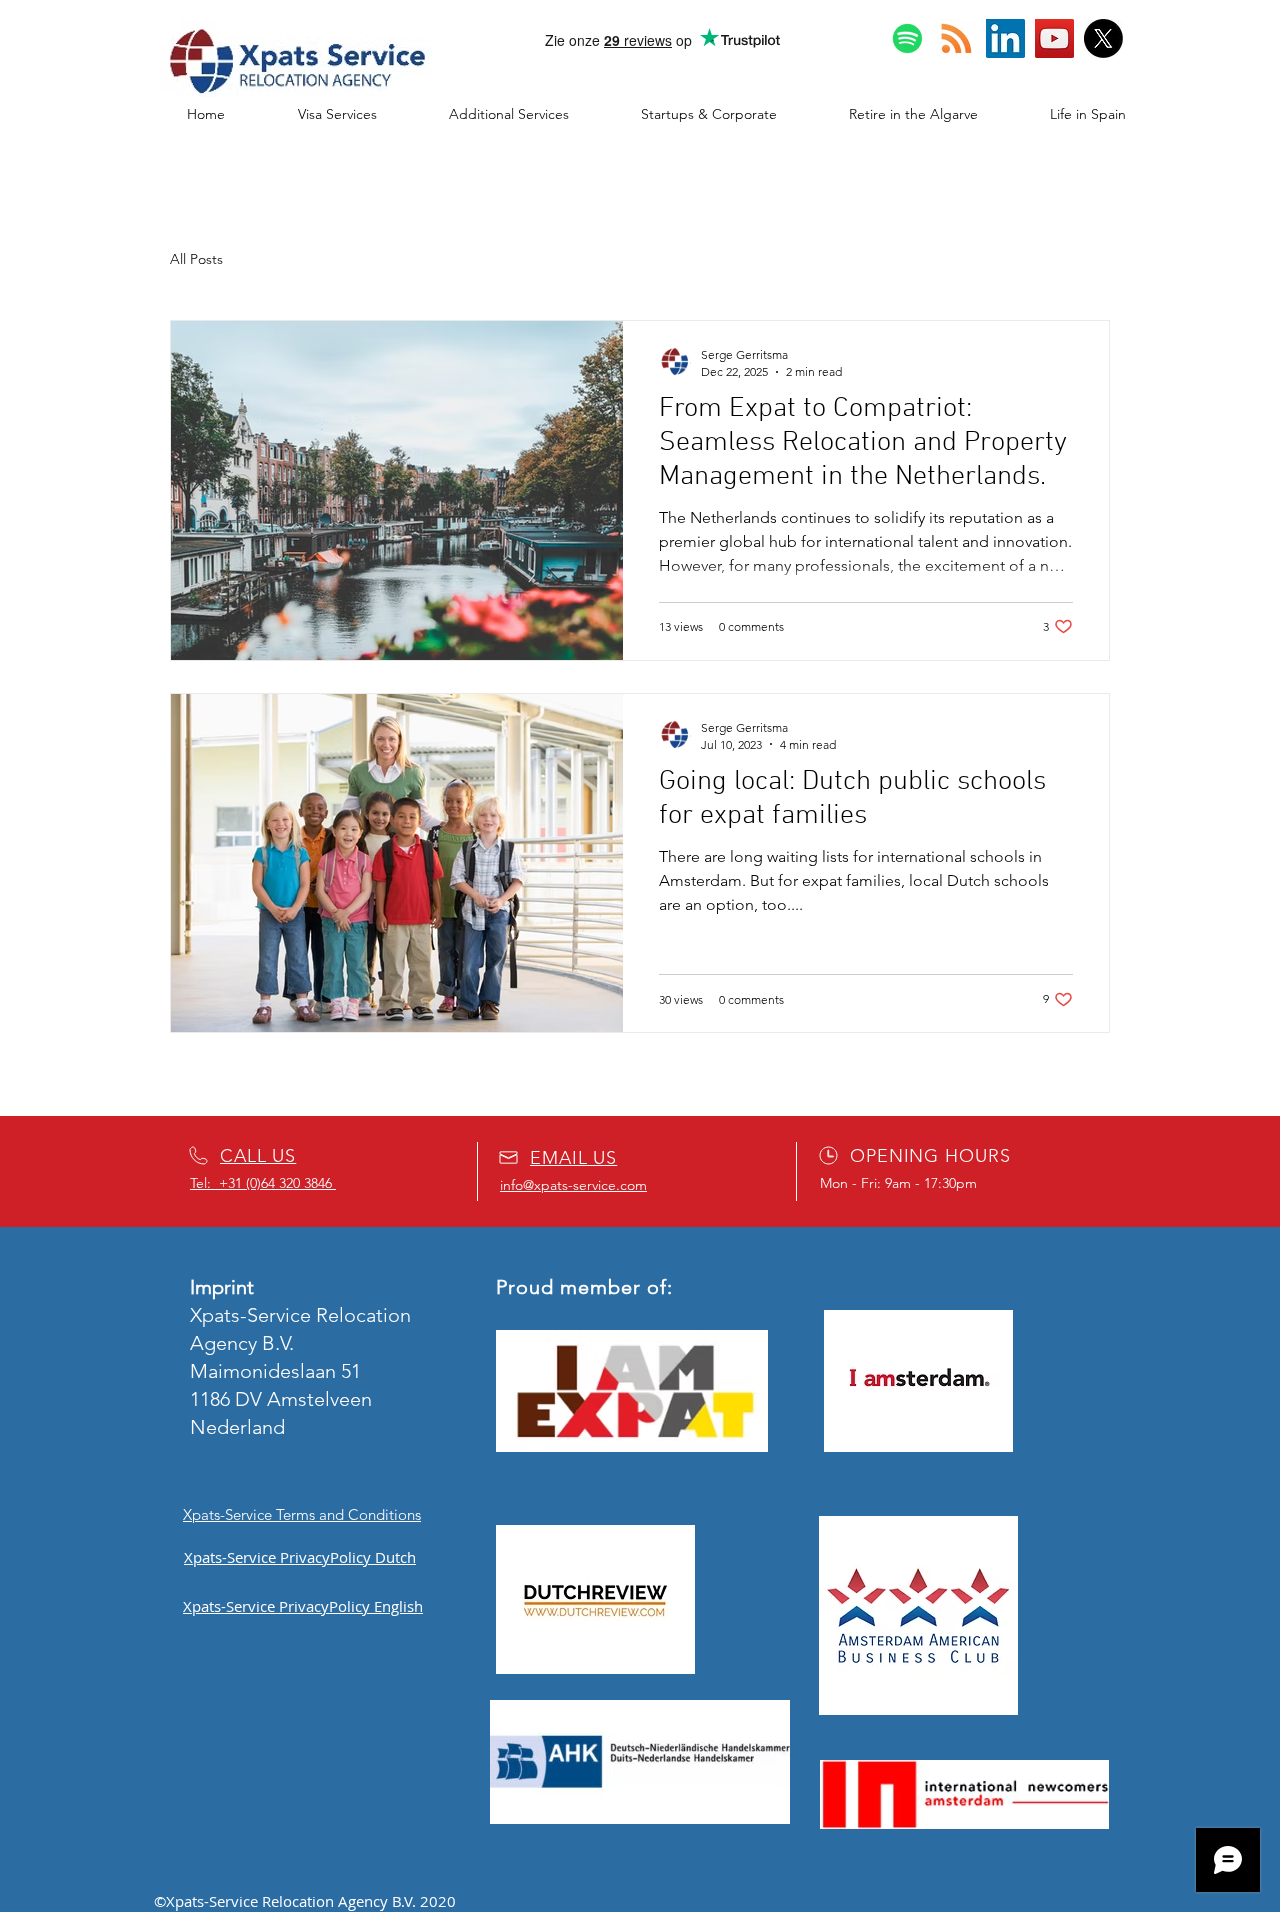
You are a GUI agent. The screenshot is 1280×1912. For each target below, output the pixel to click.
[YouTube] (1054, 38)
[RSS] (956, 38)
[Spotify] (907, 38)
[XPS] (1103, 38)
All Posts (196, 259)
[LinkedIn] (1005, 38)
